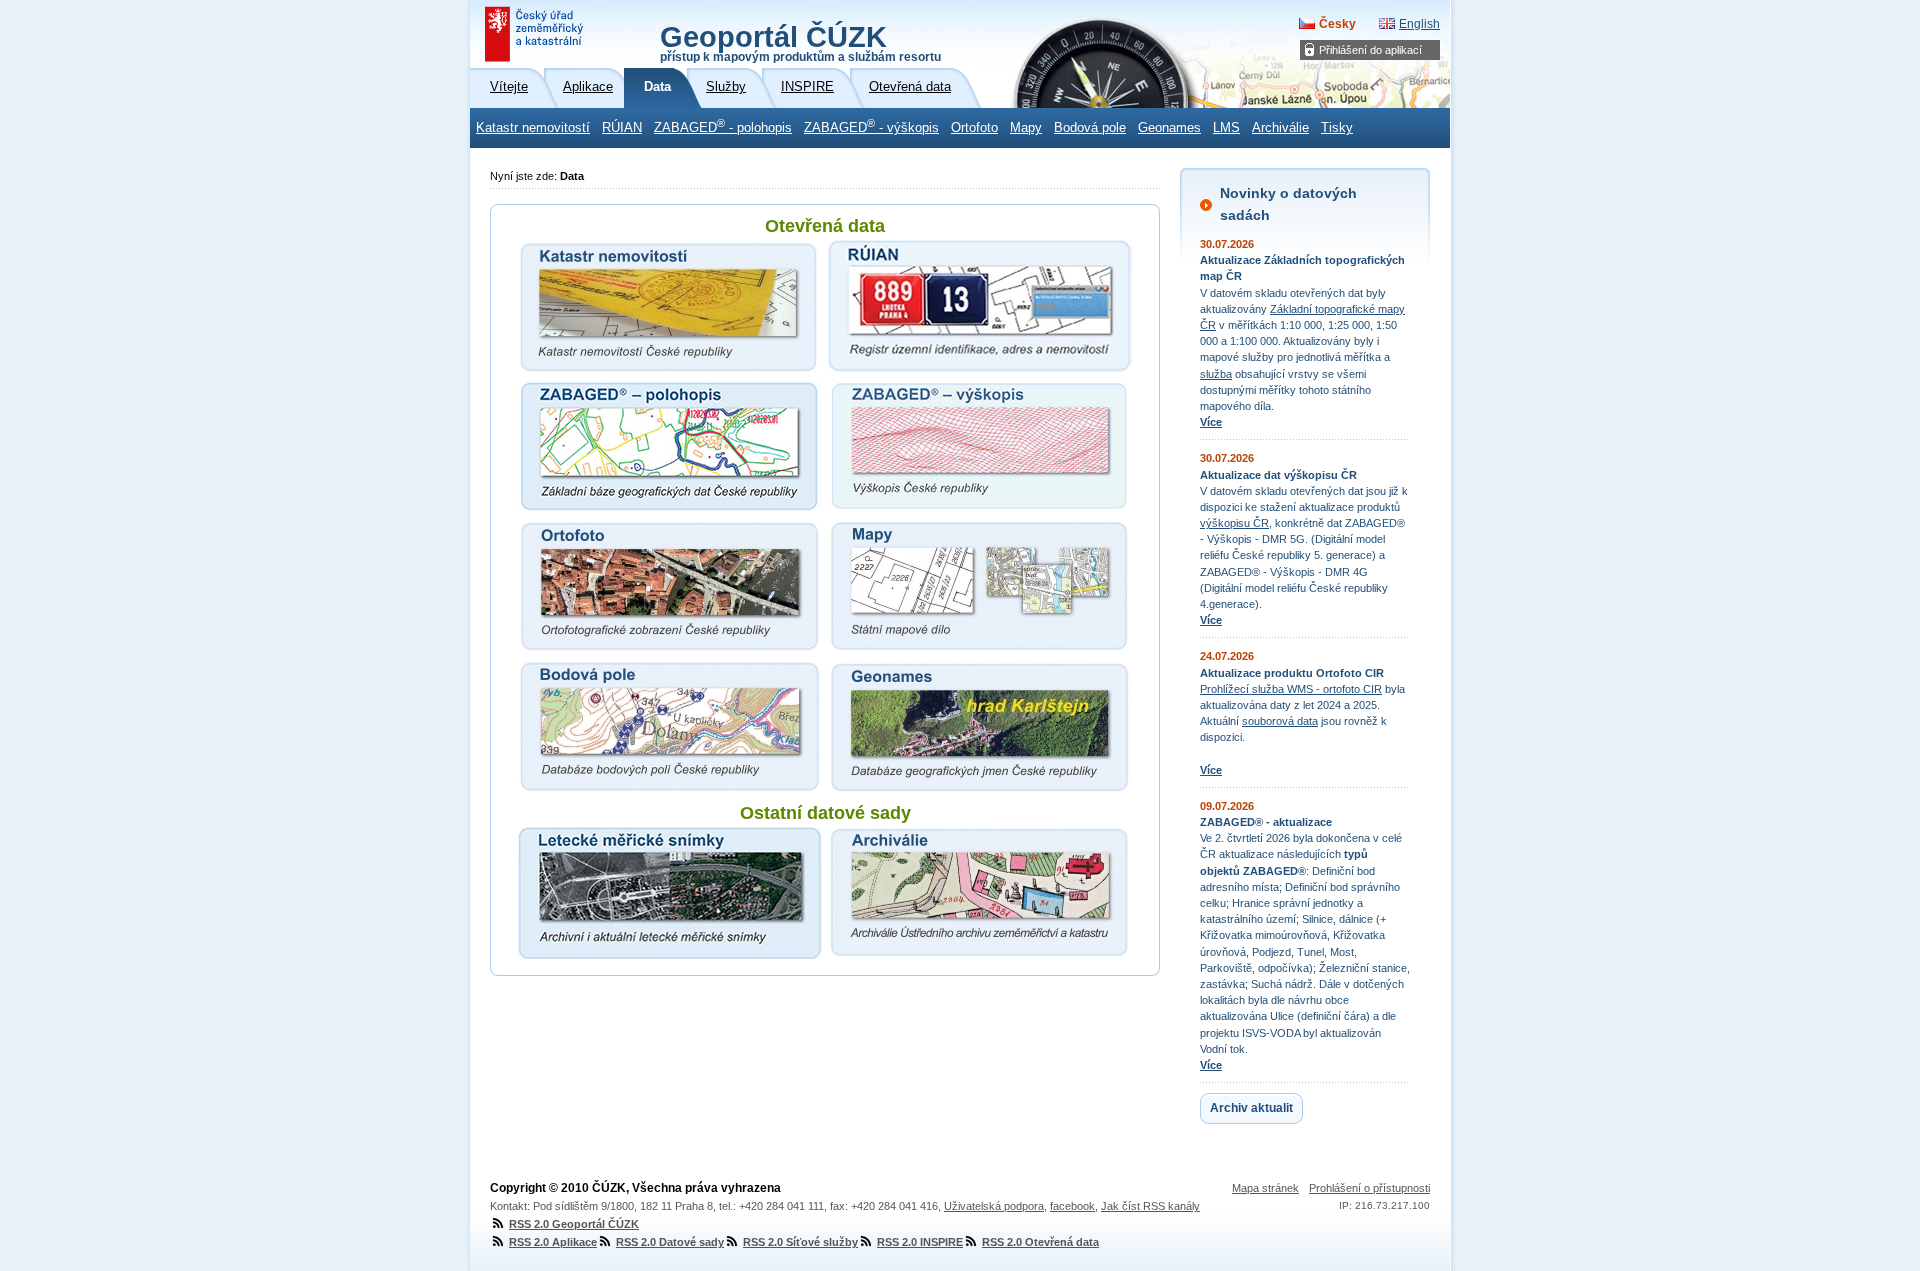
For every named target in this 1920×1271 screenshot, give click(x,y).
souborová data (1280, 721)
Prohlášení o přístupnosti (1369, 1188)
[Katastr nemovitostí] (670, 306)
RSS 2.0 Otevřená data (1040, 1242)
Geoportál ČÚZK (800, 42)
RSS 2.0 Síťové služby (800, 1242)
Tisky (1337, 128)
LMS (1226, 128)
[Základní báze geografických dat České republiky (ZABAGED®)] (670, 446)
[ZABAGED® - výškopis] (980, 446)
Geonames (1169, 128)
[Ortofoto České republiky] (670, 586)
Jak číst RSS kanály (1150, 1206)
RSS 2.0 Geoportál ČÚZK (574, 1224)
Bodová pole (1090, 128)
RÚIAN (622, 128)
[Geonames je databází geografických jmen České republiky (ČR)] (980, 726)
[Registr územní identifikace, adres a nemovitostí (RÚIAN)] (980, 306)
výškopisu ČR (1234, 523)
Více (1211, 422)
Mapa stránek (1265, 1188)
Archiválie (1280, 128)
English (1419, 24)
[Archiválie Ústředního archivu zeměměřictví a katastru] (980, 893)
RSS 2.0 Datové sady (670, 1242)
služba (1216, 374)
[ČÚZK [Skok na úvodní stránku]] (536, 34)
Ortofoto (974, 128)
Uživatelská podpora (994, 1206)
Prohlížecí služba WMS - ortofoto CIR (1291, 689)
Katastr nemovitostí (533, 128)
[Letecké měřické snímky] (670, 893)
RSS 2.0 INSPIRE (920, 1242)
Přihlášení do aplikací (1370, 50)
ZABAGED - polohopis (723, 126)
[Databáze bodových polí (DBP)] (670, 726)
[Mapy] (980, 586)
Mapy (1026, 128)
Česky (1337, 24)
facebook (1072, 1206)
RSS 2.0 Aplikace (553, 1242)
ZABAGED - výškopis (871, 126)
